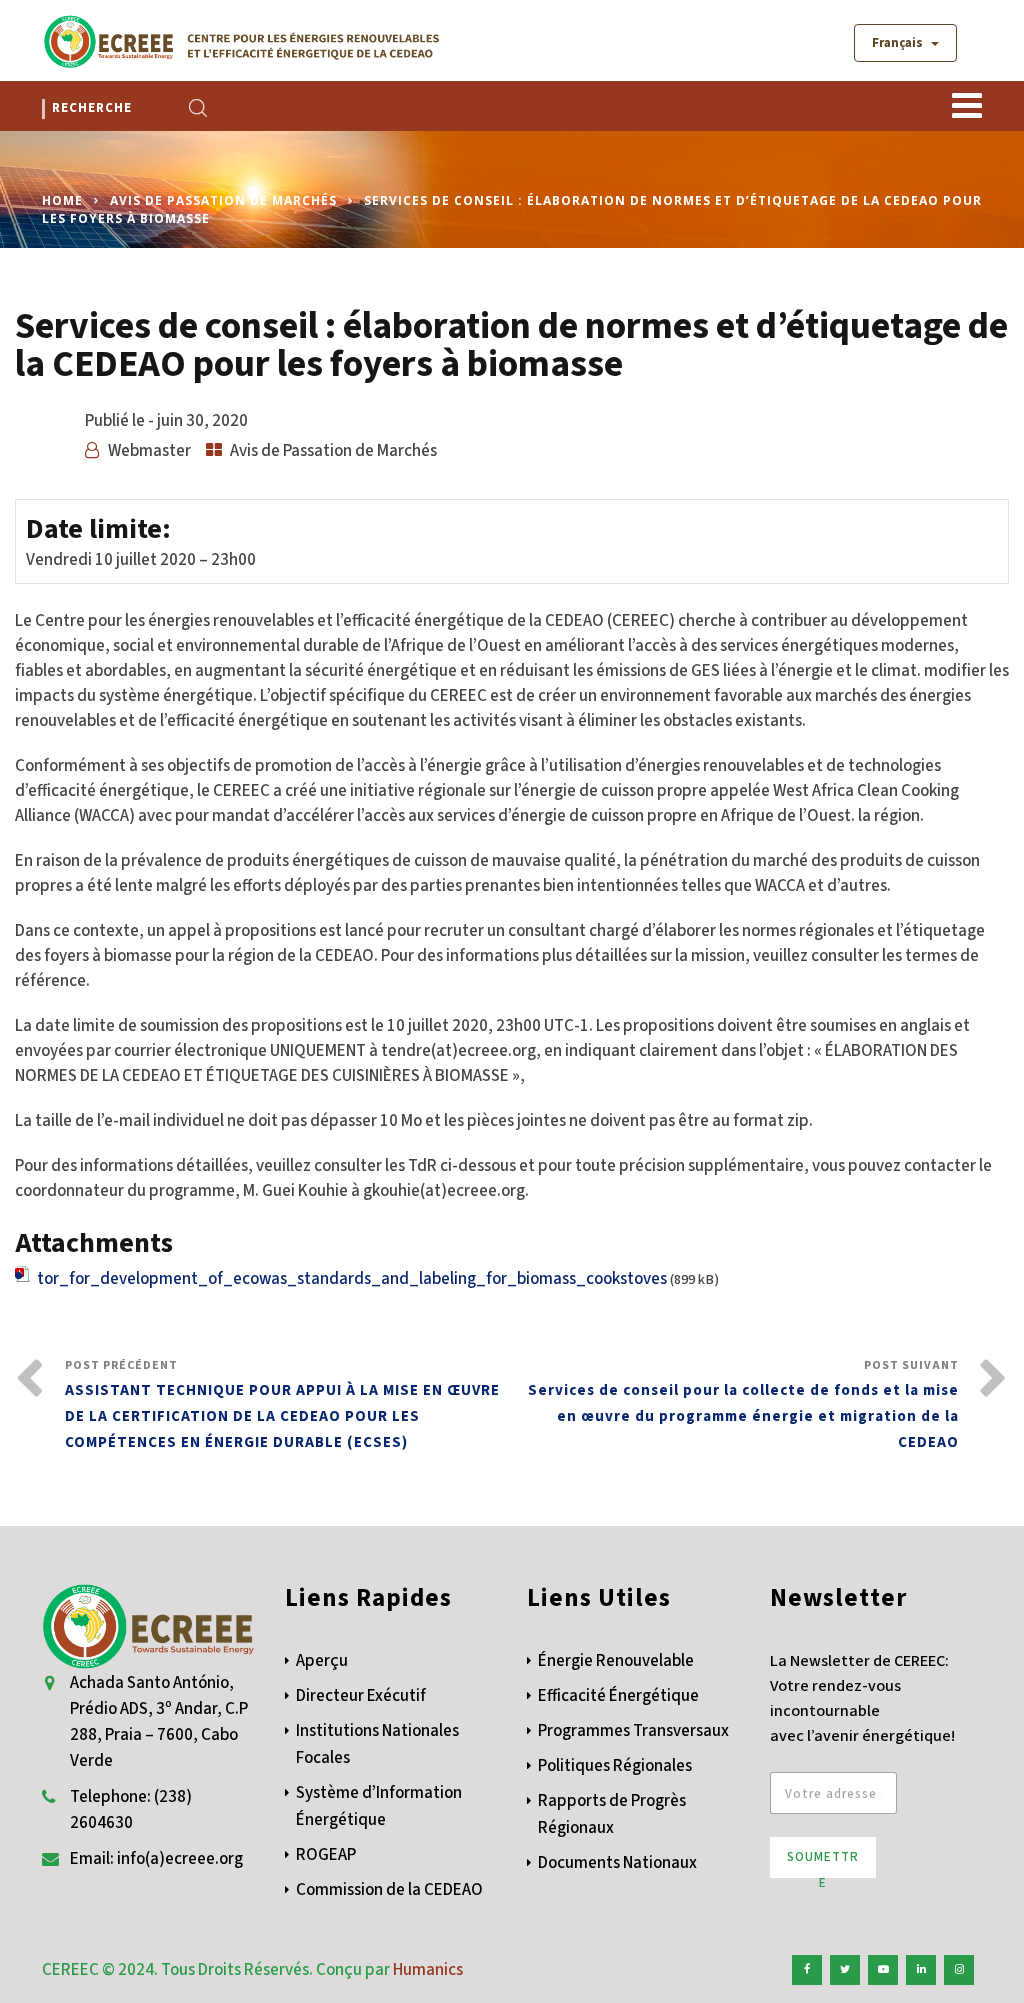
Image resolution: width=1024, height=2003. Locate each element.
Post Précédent (282, 1405)
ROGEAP (326, 1855)
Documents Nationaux (617, 1863)
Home (62, 200)
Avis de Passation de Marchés (223, 200)
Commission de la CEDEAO (389, 1890)
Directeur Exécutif (361, 1696)
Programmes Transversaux (633, 1731)
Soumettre (823, 1863)
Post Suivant (743, 1405)
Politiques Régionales (615, 1766)
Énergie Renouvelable (616, 1661)
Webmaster (149, 451)
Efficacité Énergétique (618, 1696)
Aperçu (322, 1661)
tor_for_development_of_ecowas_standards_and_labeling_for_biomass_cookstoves (352, 1279)
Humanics (428, 1970)
